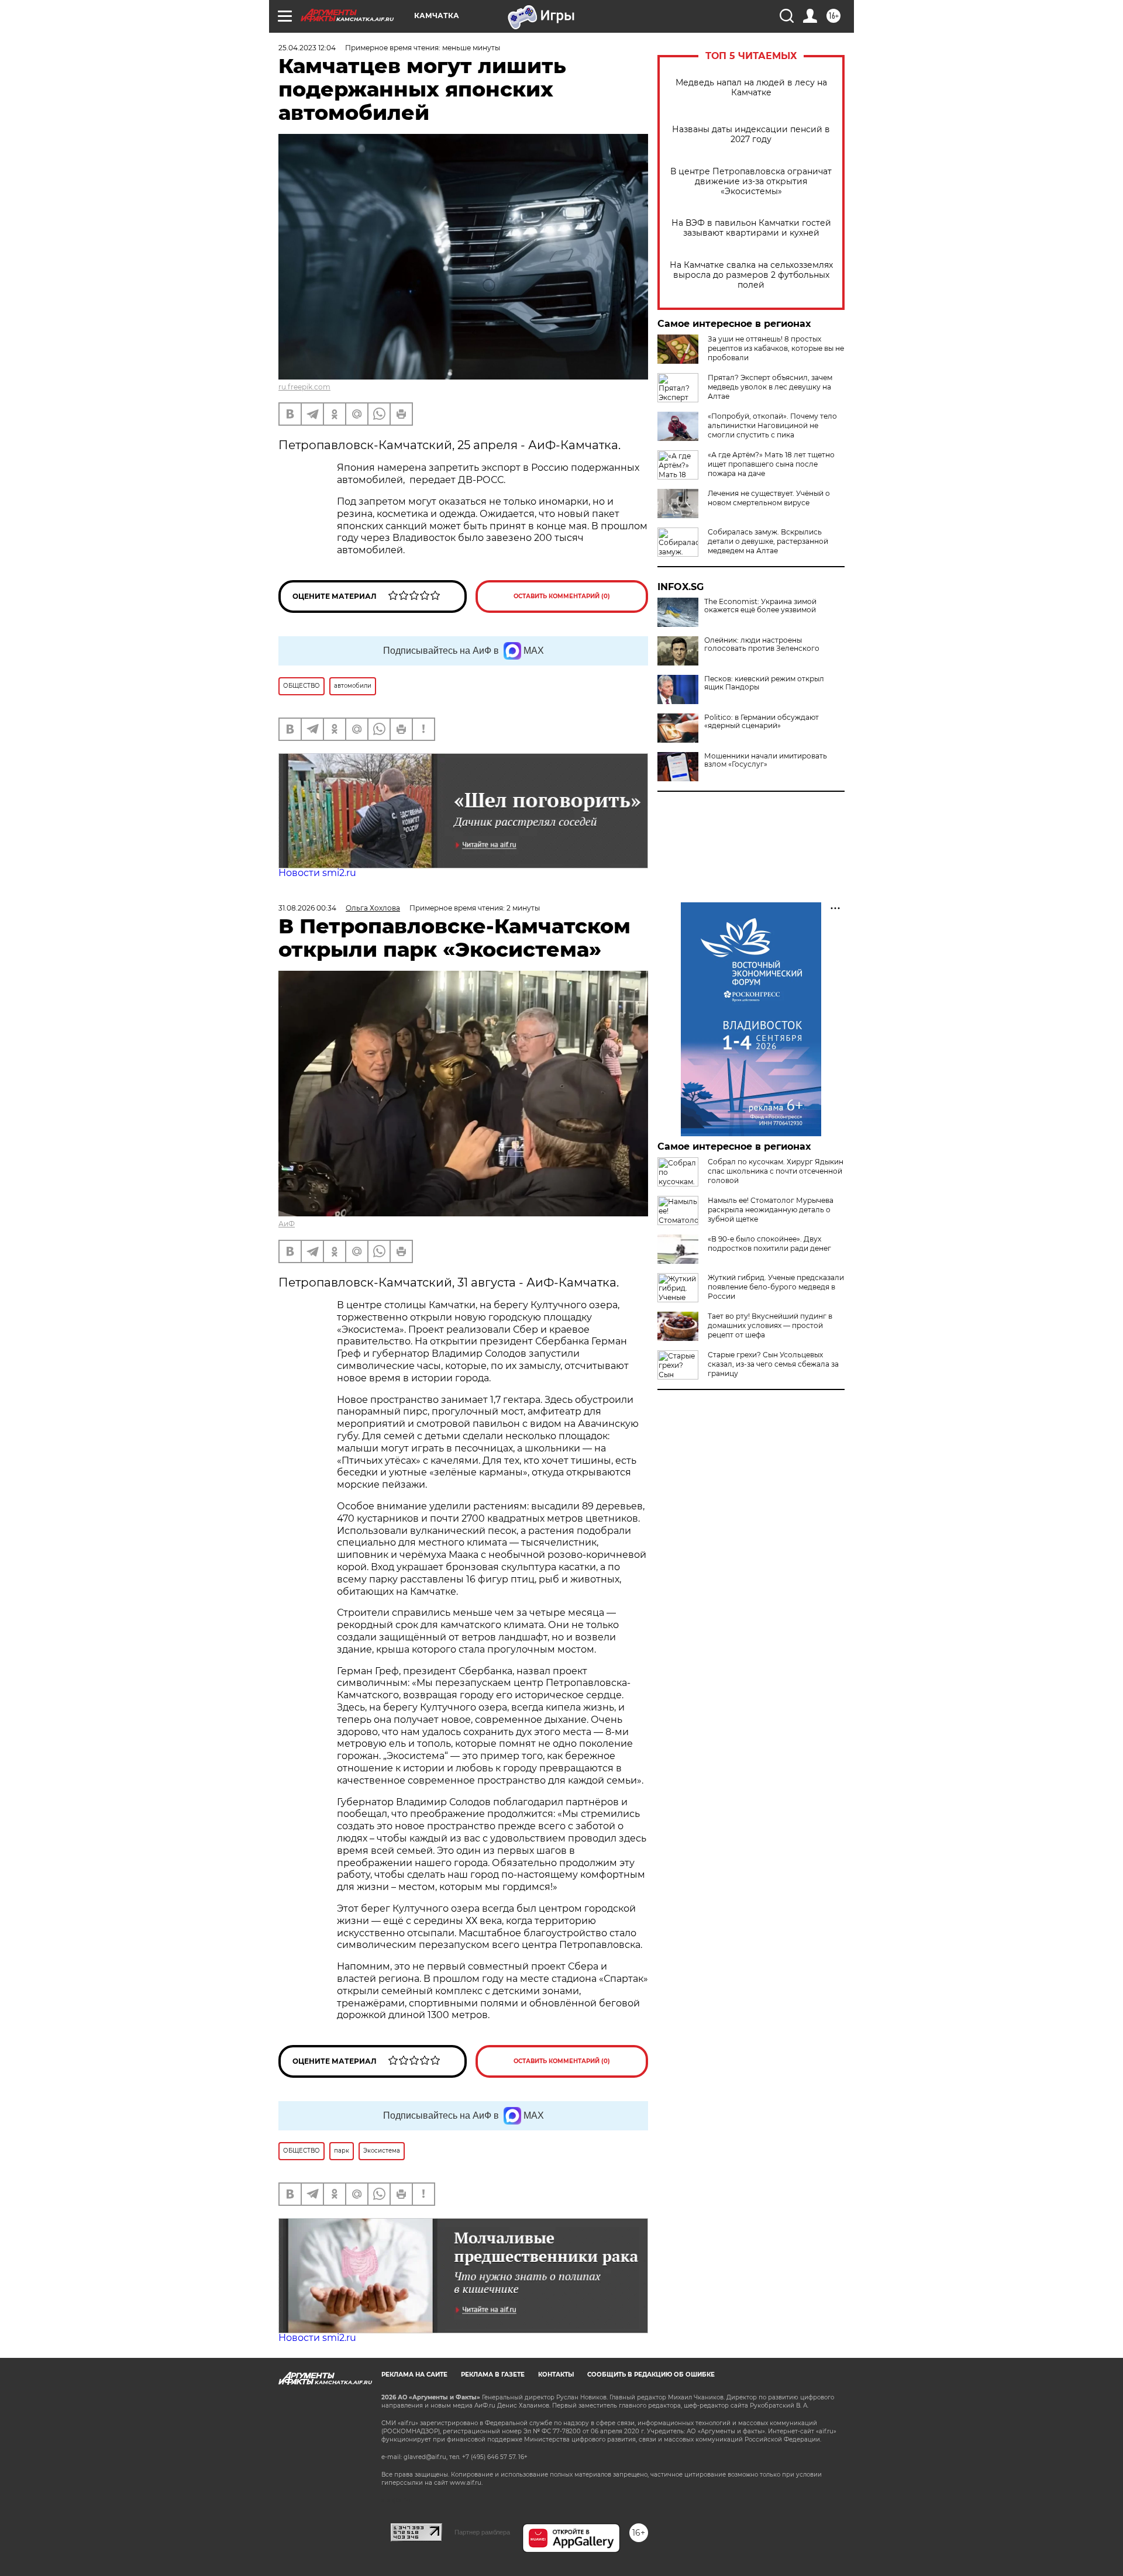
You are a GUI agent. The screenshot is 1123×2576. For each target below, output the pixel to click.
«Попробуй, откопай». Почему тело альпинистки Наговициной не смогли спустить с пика (772, 425)
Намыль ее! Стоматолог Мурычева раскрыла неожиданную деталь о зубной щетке (771, 1210)
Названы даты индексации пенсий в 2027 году (751, 135)
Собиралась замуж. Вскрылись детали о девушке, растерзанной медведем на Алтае (768, 541)
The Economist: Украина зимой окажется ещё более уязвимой (760, 606)
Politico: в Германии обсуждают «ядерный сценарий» (762, 722)
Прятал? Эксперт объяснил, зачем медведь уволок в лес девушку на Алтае (770, 387)
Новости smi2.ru (317, 873)
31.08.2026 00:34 (307, 908)
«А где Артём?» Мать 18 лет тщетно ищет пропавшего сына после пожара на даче (771, 464)
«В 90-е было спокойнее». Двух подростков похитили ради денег (769, 1244)
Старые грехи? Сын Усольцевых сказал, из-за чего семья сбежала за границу (773, 1364)
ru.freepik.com (304, 387)
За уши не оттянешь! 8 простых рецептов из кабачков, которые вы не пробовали (776, 348)
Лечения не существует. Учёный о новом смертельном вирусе (769, 498)
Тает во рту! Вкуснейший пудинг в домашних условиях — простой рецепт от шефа (770, 1325)
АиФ (287, 1224)
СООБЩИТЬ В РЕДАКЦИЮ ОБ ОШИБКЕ (651, 2375)
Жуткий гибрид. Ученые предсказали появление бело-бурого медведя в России (776, 1287)
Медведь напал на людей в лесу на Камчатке (751, 88)
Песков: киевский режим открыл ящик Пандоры (764, 683)
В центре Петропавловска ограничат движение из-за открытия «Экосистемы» (751, 182)
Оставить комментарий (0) (562, 596)
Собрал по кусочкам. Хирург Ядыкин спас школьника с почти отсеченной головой (776, 1171)
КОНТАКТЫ (556, 2375)
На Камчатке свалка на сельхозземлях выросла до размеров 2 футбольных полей (751, 275)
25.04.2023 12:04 (307, 48)
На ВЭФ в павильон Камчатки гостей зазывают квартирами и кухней (751, 228)
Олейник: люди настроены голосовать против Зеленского (762, 644)
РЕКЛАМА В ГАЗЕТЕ (493, 2375)
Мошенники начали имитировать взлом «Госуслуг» (766, 760)
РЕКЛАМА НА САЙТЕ (414, 2375)
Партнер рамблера (482, 2532)
